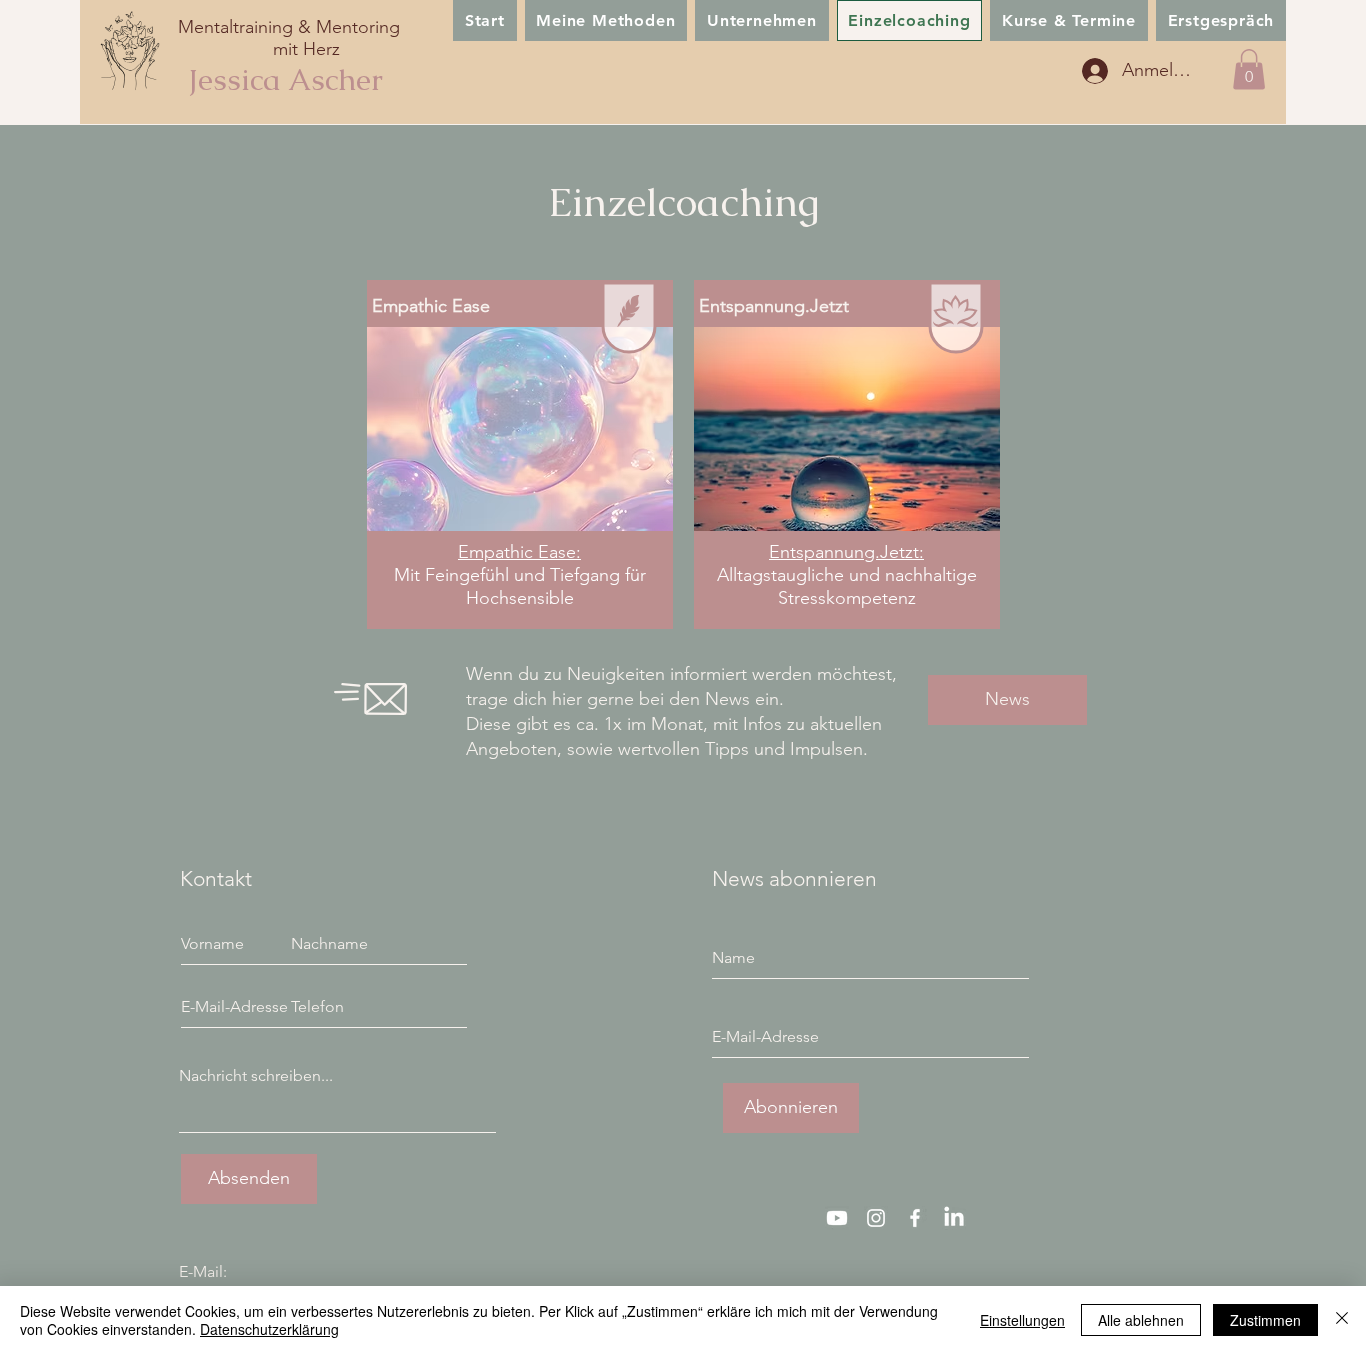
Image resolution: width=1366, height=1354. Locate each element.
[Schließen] (1342, 1320)
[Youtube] (837, 1218)
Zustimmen (1265, 1320)
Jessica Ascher (285, 79)
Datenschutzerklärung (269, 1329)
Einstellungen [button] (1022, 1320)
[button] (1249, 69)
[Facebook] (915, 1218)
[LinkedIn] (954, 1218)
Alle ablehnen (1141, 1320)
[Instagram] (876, 1218)
